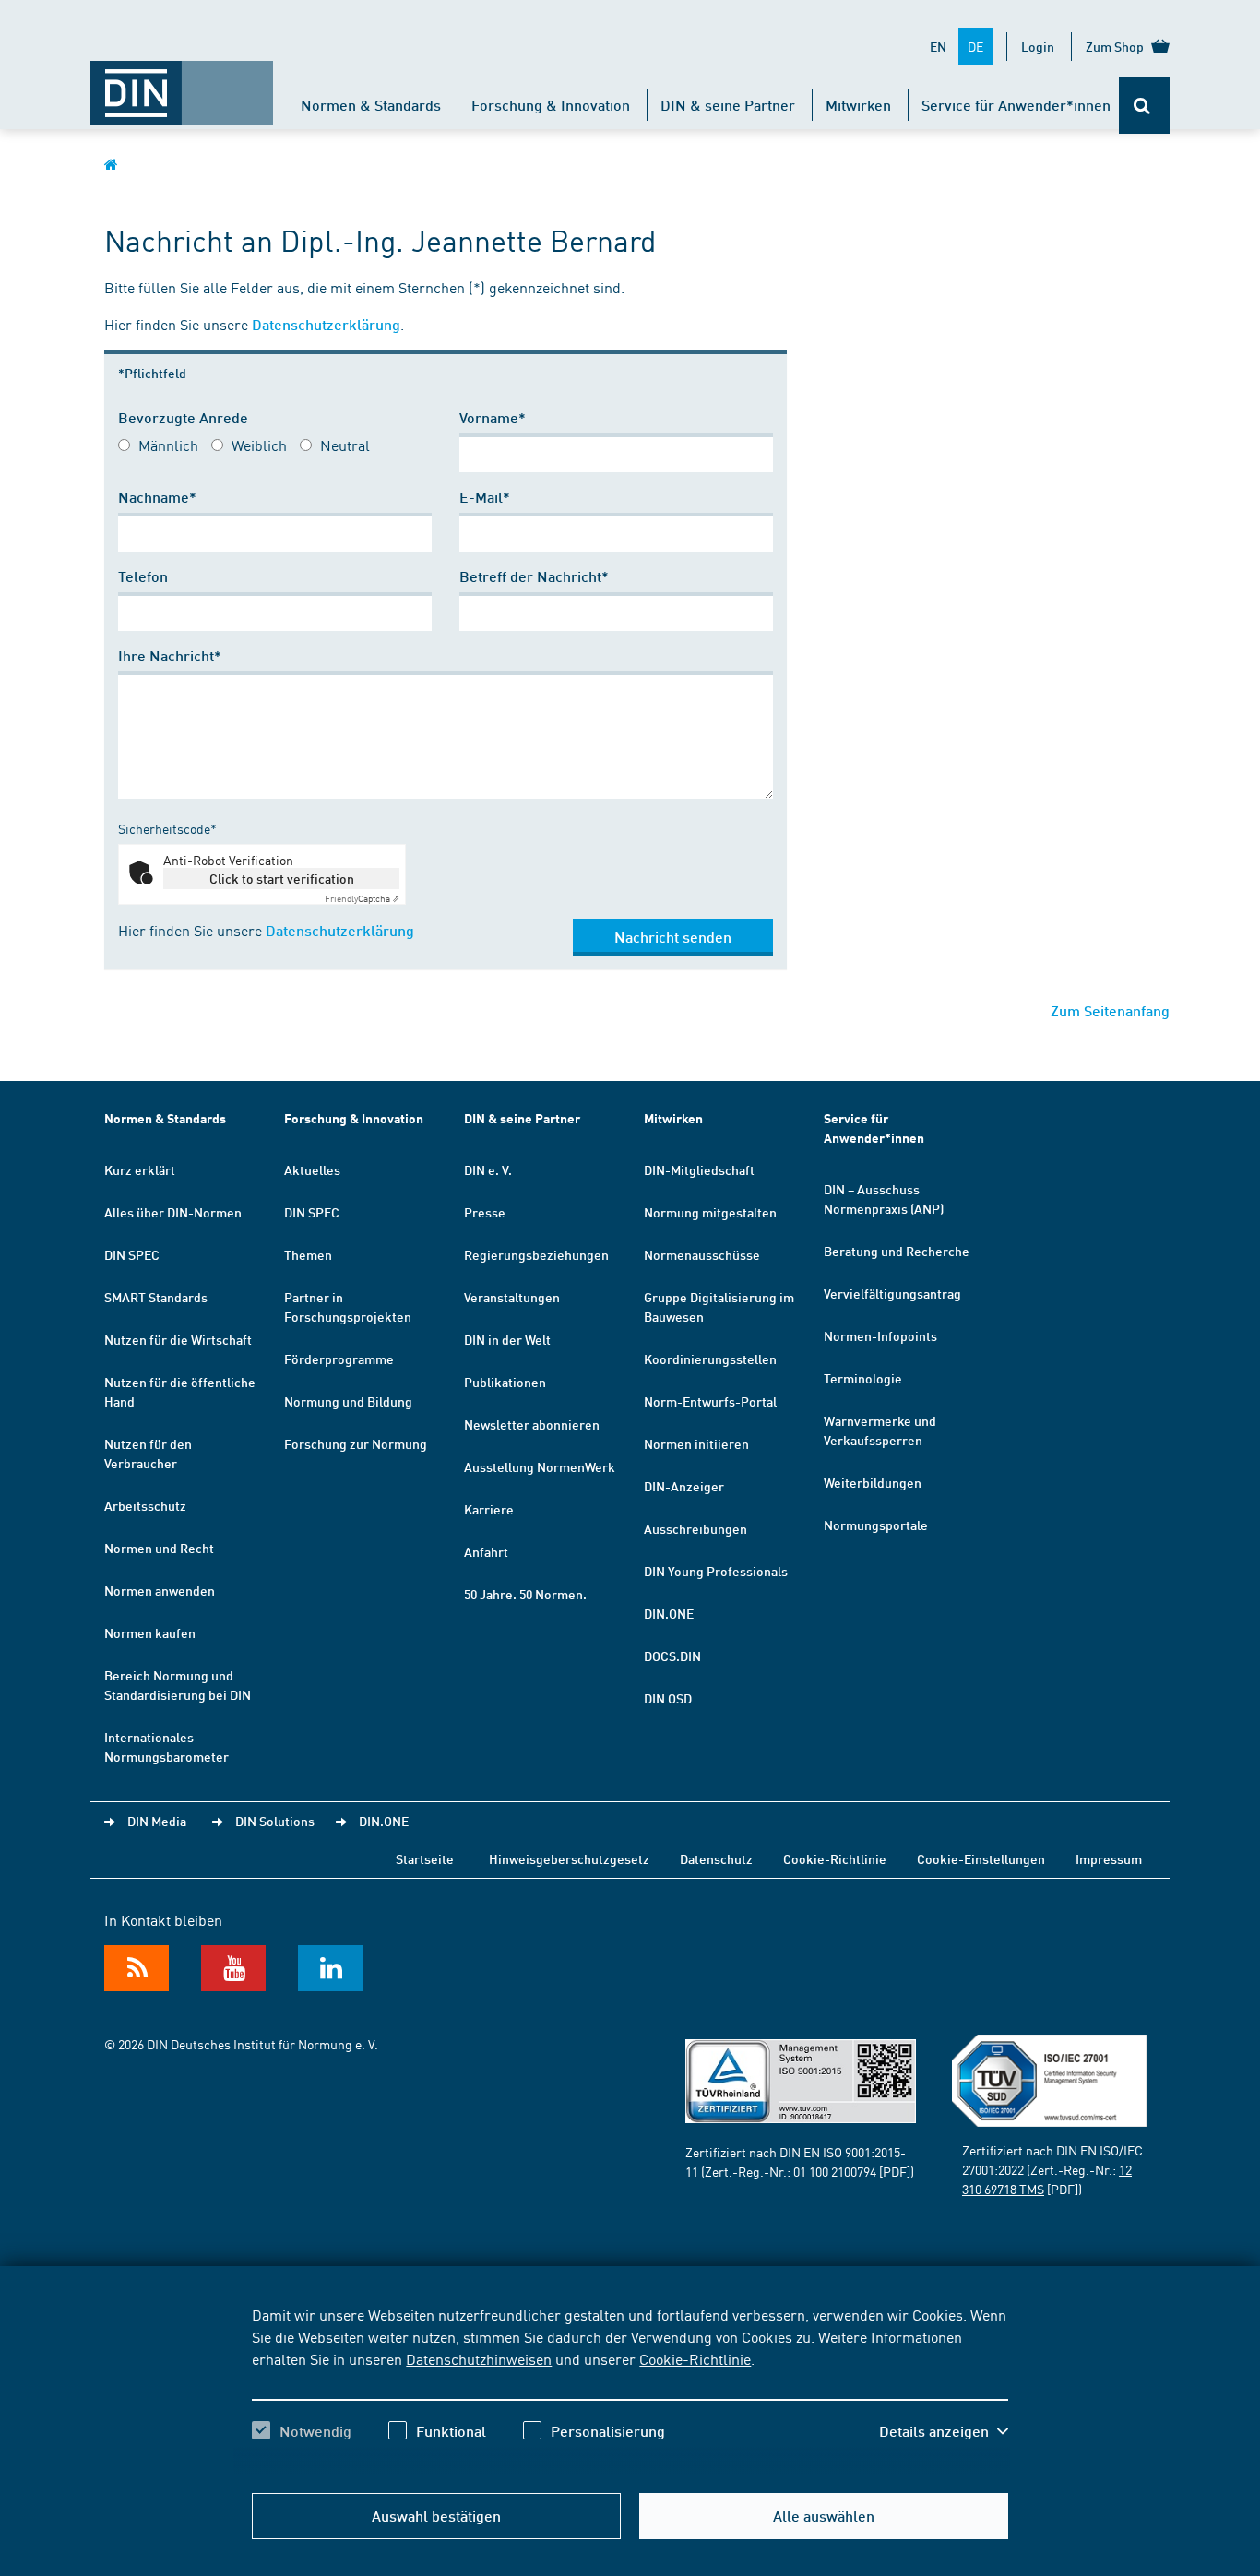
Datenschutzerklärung (326, 324)
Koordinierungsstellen (710, 1359)
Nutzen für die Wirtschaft (178, 1339)
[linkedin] (330, 1968)
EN (938, 46)
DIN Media (157, 1821)
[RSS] (137, 1968)
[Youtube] (233, 1968)
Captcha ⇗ (362, 898)
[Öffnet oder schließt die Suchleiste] (1144, 106)
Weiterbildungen (873, 1482)
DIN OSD (668, 1698)
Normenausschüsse (702, 1254)
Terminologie (863, 1378)
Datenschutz (716, 1858)
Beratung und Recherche (897, 1251)
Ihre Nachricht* (170, 655)
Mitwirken (858, 105)
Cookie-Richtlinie (695, 2358)
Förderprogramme (339, 1359)
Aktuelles (312, 1169)
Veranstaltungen (512, 1297)
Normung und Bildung (348, 1401)
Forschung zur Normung (356, 1443)
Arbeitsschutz (145, 1505)
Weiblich (259, 445)
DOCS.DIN (672, 1656)
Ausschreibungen (695, 1528)
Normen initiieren (696, 1443)
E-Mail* (485, 497)
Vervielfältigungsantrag (892, 1293)
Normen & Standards (371, 105)
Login (1038, 46)
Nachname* (157, 497)
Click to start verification (282, 878)
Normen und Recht (159, 1548)
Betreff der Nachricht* (534, 576)
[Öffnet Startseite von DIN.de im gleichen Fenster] (182, 84)
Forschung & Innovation (551, 105)
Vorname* (493, 417)
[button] (944, 2431)
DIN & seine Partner (728, 105)
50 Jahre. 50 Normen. (525, 1594)
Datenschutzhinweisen (479, 2358)
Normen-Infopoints (880, 1335)
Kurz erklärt (140, 1169)
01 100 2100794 (835, 2171)
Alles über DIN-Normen (173, 1212)
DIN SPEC (132, 1254)
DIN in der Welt (507, 1339)
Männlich (168, 445)
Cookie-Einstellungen (981, 1858)
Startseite (425, 1858)
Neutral (345, 445)
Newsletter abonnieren (532, 1424)
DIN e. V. (488, 1169)
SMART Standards (156, 1297)
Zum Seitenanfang (1110, 1010)
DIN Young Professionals (716, 1571)
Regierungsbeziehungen (536, 1254)
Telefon (143, 576)
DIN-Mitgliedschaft (699, 1169)
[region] (630, 2389)
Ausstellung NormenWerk (540, 1466)
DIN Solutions (275, 1821)
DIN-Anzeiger (684, 1486)
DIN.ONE (669, 1613)
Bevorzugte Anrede (183, 417)
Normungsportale (876, 1525)
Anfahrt (486, 1551)
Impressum (1109, 1858)
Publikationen (505, 1382)
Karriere (489, 1509)
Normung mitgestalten (710, 1212)
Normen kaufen (150, 1632)
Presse (485, 1212)
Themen (308, 1254)
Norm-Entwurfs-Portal (710, 1401)
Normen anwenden (160, 1590)
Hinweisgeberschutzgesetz (569, 1858)
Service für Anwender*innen (1016, 105)
